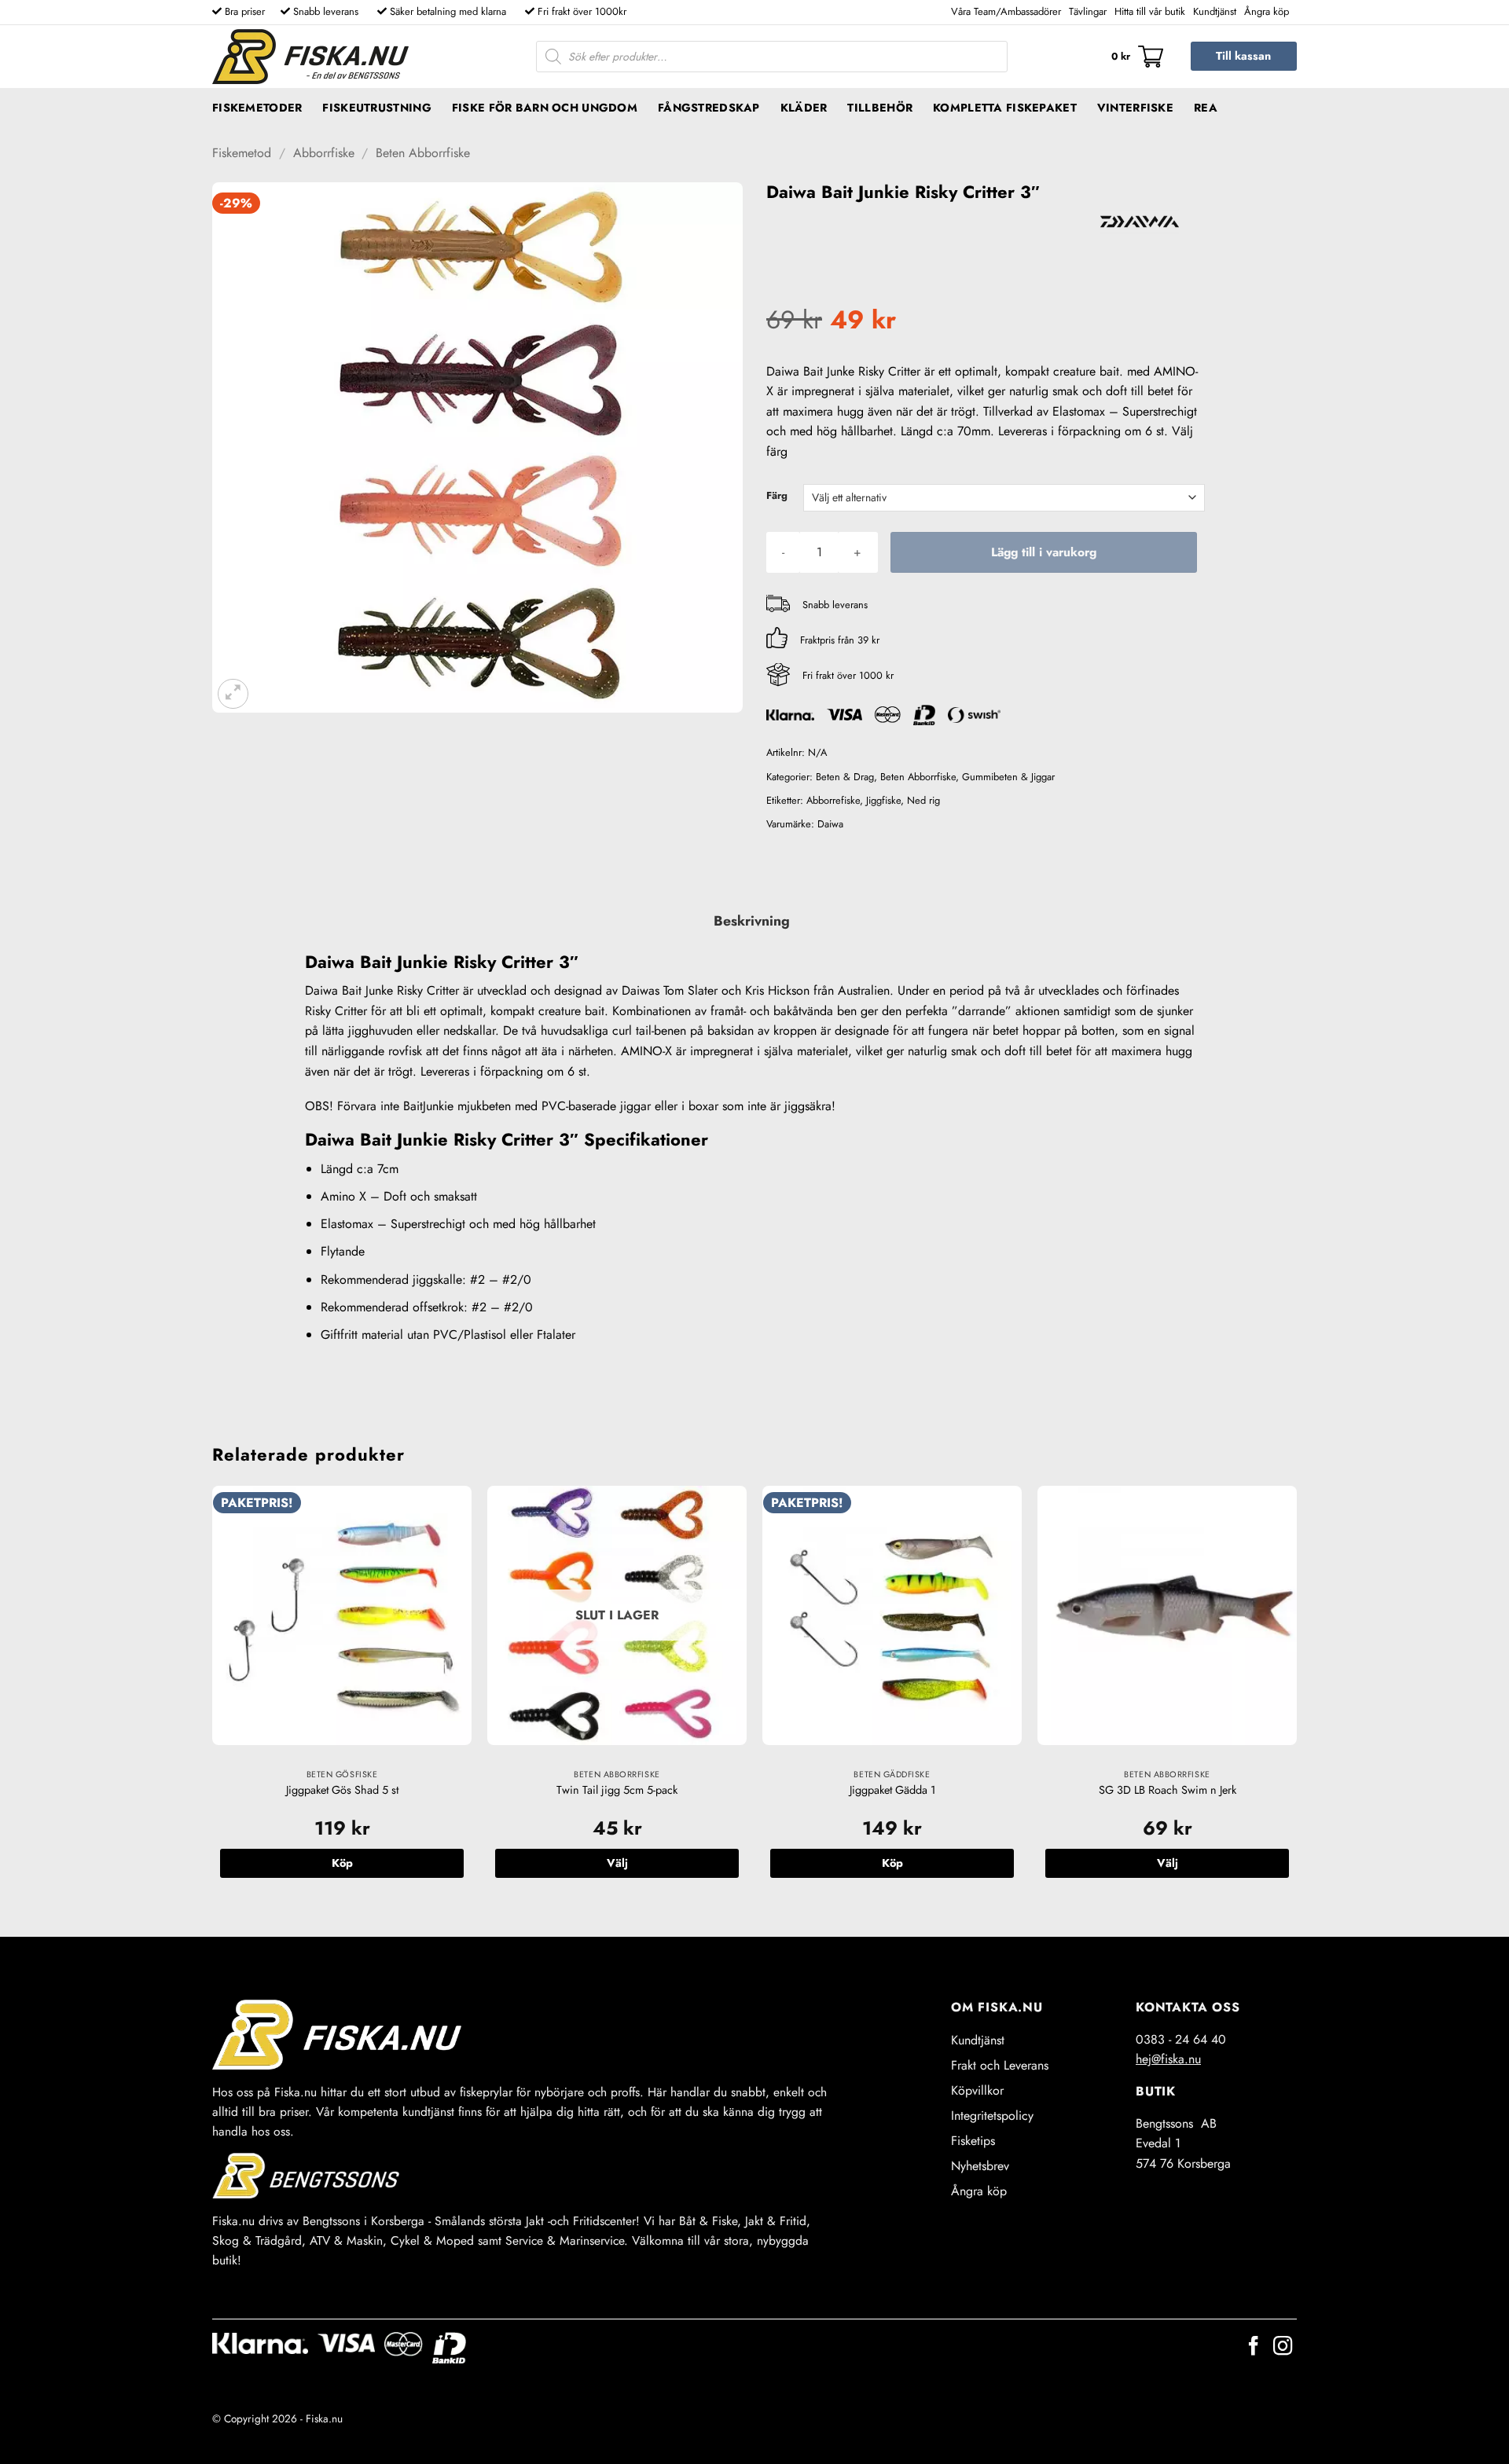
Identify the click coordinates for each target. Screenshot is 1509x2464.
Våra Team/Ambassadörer (1006, 11)
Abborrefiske (833, 800)
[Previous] (213, 1698)
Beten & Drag (845, 777)
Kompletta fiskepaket (1005, 108)
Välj (617, 1863)
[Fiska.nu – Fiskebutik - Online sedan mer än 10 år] (310, 57)
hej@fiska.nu (1168, 2059)
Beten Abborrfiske (423, 153)
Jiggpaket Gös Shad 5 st (342, 1790)
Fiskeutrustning (376, 108)
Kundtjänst (1215, 11)
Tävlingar (1088, 11)
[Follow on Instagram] (1283, 2347)
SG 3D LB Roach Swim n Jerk (1168, 1790)
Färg (777, 496)
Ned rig (923, 800)
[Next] (1296, 1698)
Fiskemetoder (257, 108)
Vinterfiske (1135, 108)
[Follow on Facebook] (1254, 2347)
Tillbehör (880, 108)
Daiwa (830, 824)
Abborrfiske (324, 153)
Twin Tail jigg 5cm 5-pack (617, 1790)
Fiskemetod (242, 153)
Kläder (804, 108)
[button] (1137, 57)
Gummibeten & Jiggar (1008, 777)
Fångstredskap (709, 108)
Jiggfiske (883, 800)
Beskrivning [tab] (752, 921)
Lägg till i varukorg (1044, 552)
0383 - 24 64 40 (1181, 2039)
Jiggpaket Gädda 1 (892, 1790)
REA (1206, 108)
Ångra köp (1267, 11)
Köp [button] (342, 1863)
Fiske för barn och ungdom (545, 108)
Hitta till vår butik (1150, 11)
